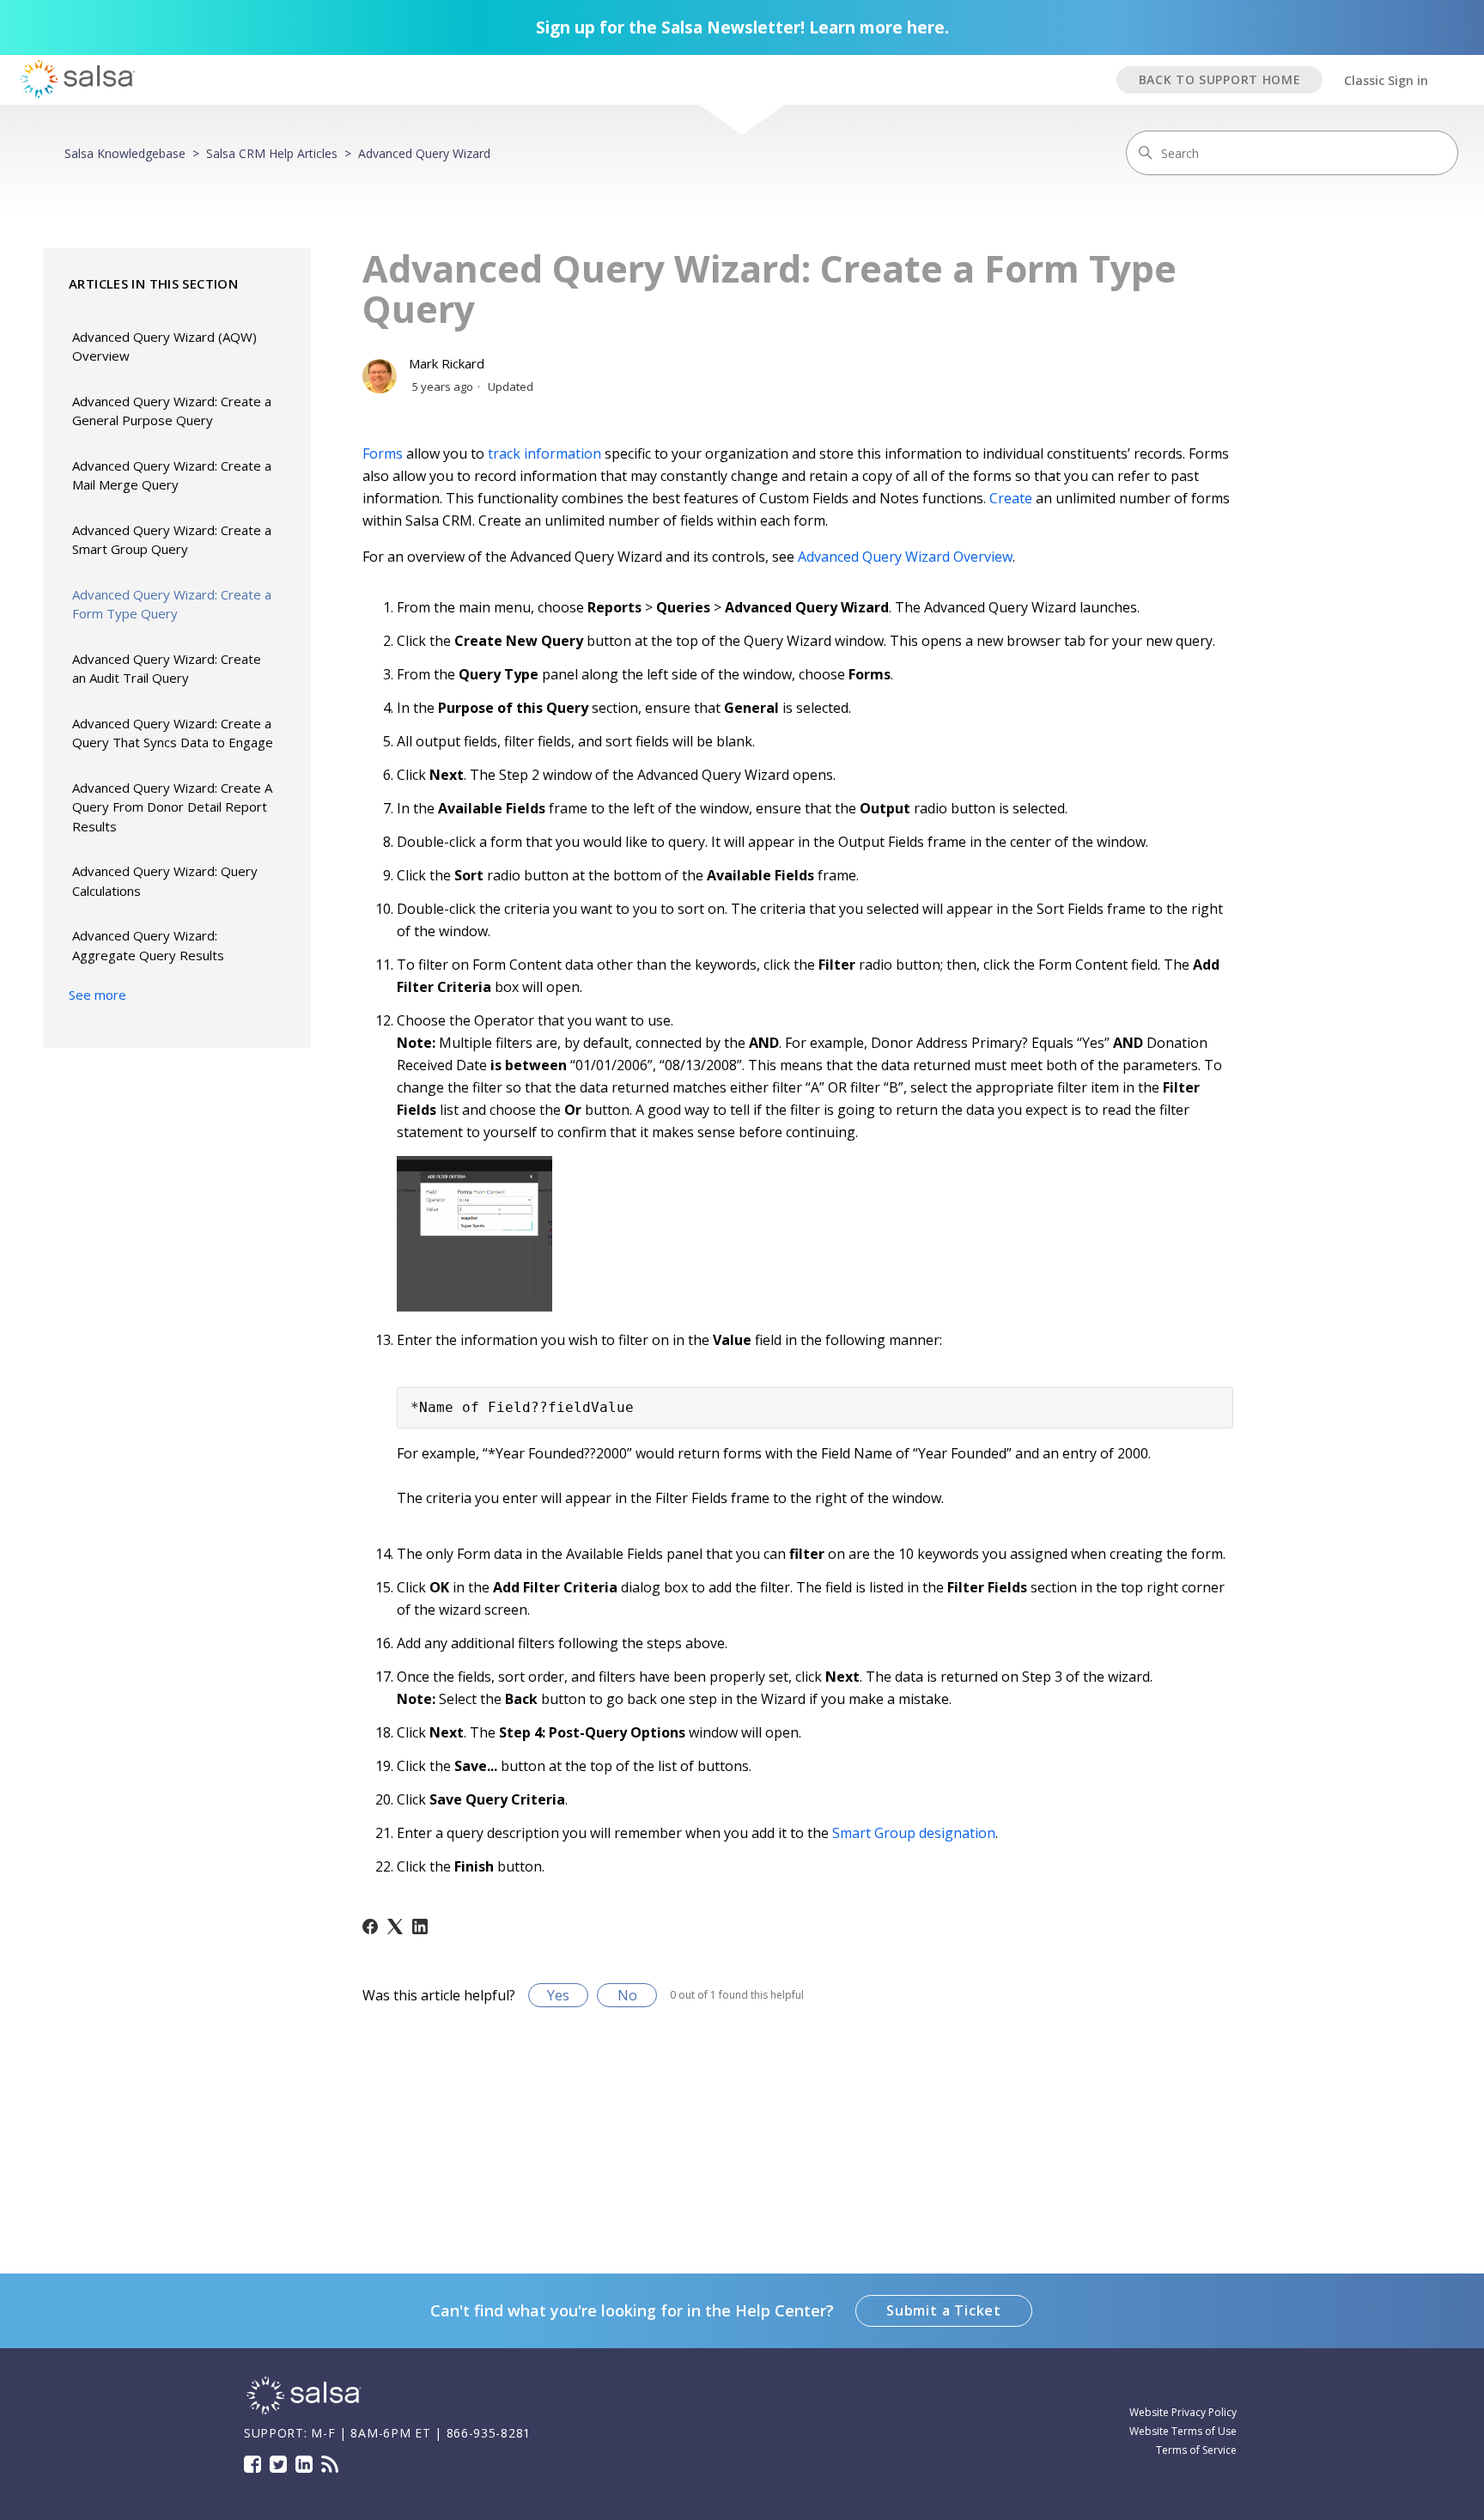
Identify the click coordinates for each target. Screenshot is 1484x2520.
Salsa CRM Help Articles (272, 153)
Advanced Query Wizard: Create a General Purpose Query (172, 411)
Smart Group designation (914, 1833)
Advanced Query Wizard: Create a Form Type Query (172, 604)
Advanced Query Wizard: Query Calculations (165, 881)
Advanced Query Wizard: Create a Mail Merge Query (172, 475)
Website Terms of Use (1183, 2431)
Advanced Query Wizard (424, 153)
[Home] (304, 2412)
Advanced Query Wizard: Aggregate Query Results (148, 945)
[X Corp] (395, 1927)
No (627, 1995)
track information (544, 453)
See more (97, 995)
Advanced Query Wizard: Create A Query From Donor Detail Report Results (172, 807)
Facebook (252, 2464)
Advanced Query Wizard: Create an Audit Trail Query (167, 669)
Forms (383, 453)
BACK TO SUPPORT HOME (1220, 79)
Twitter (278, 2464)
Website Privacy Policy (1183, 2412)
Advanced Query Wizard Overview (905, 557)
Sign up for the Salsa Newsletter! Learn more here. (742, 27)
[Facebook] (370, 1927)
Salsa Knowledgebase (125, 153)
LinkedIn (304, 2464)
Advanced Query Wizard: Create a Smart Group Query (172, 540)
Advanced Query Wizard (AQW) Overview (164, 347)
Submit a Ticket (944, 2310)
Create (1011, 498)
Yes (558, 1995)
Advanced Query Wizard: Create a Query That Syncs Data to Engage (173, 733)
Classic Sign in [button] (1386, 80)
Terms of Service (1196, 2450)
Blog (330, 2464)
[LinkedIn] (420, 1927)
